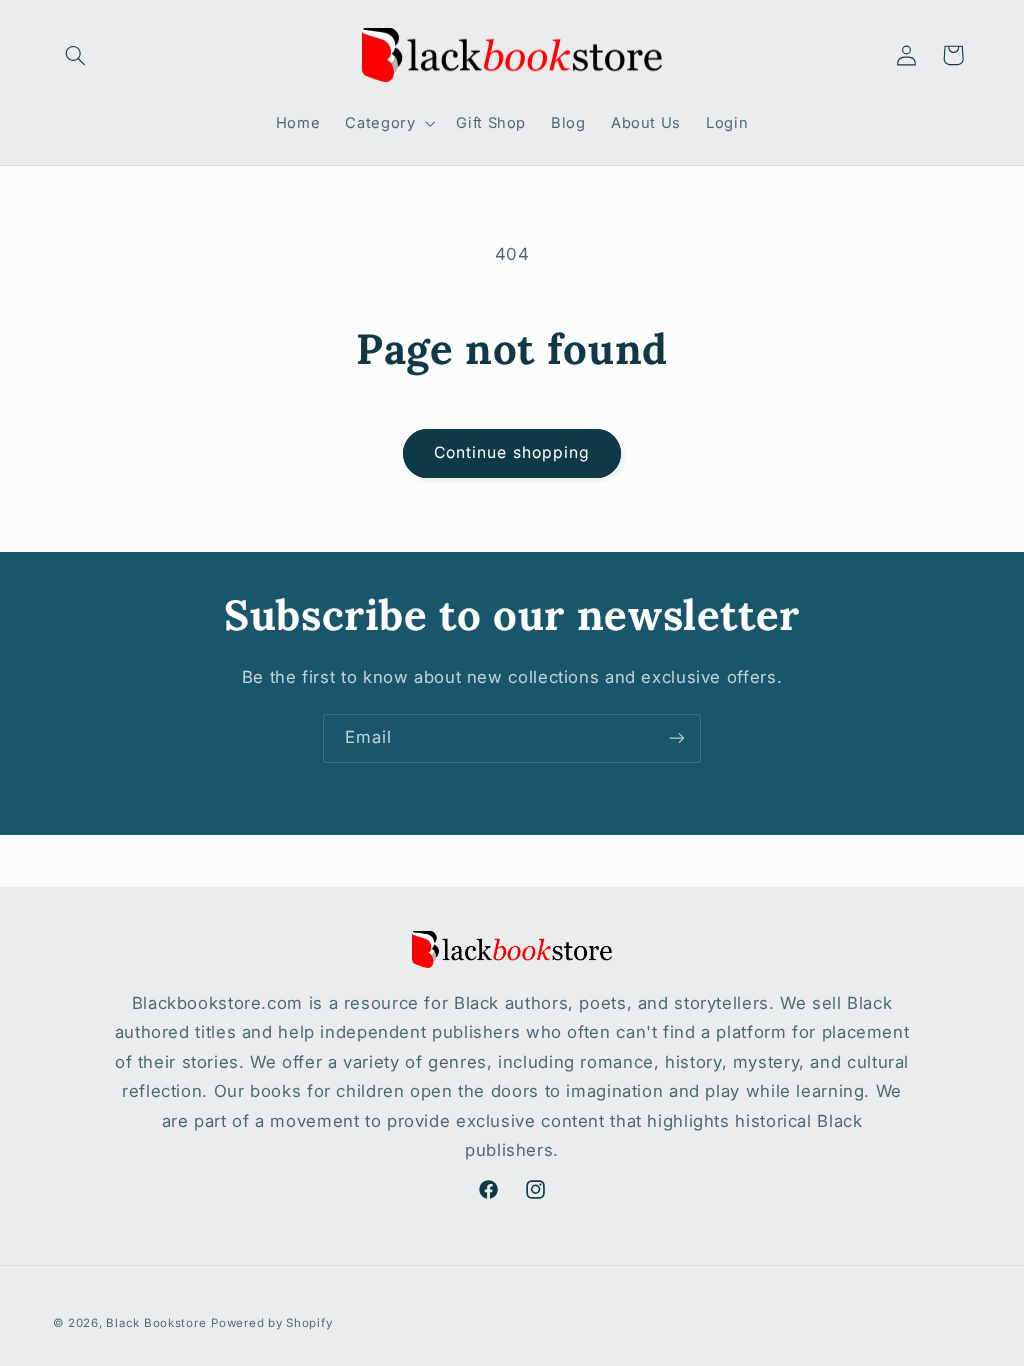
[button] (76, 55)
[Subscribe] (677, 738)
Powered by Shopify (271, 1323)
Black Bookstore (156, 1323)
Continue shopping (512, 452)
